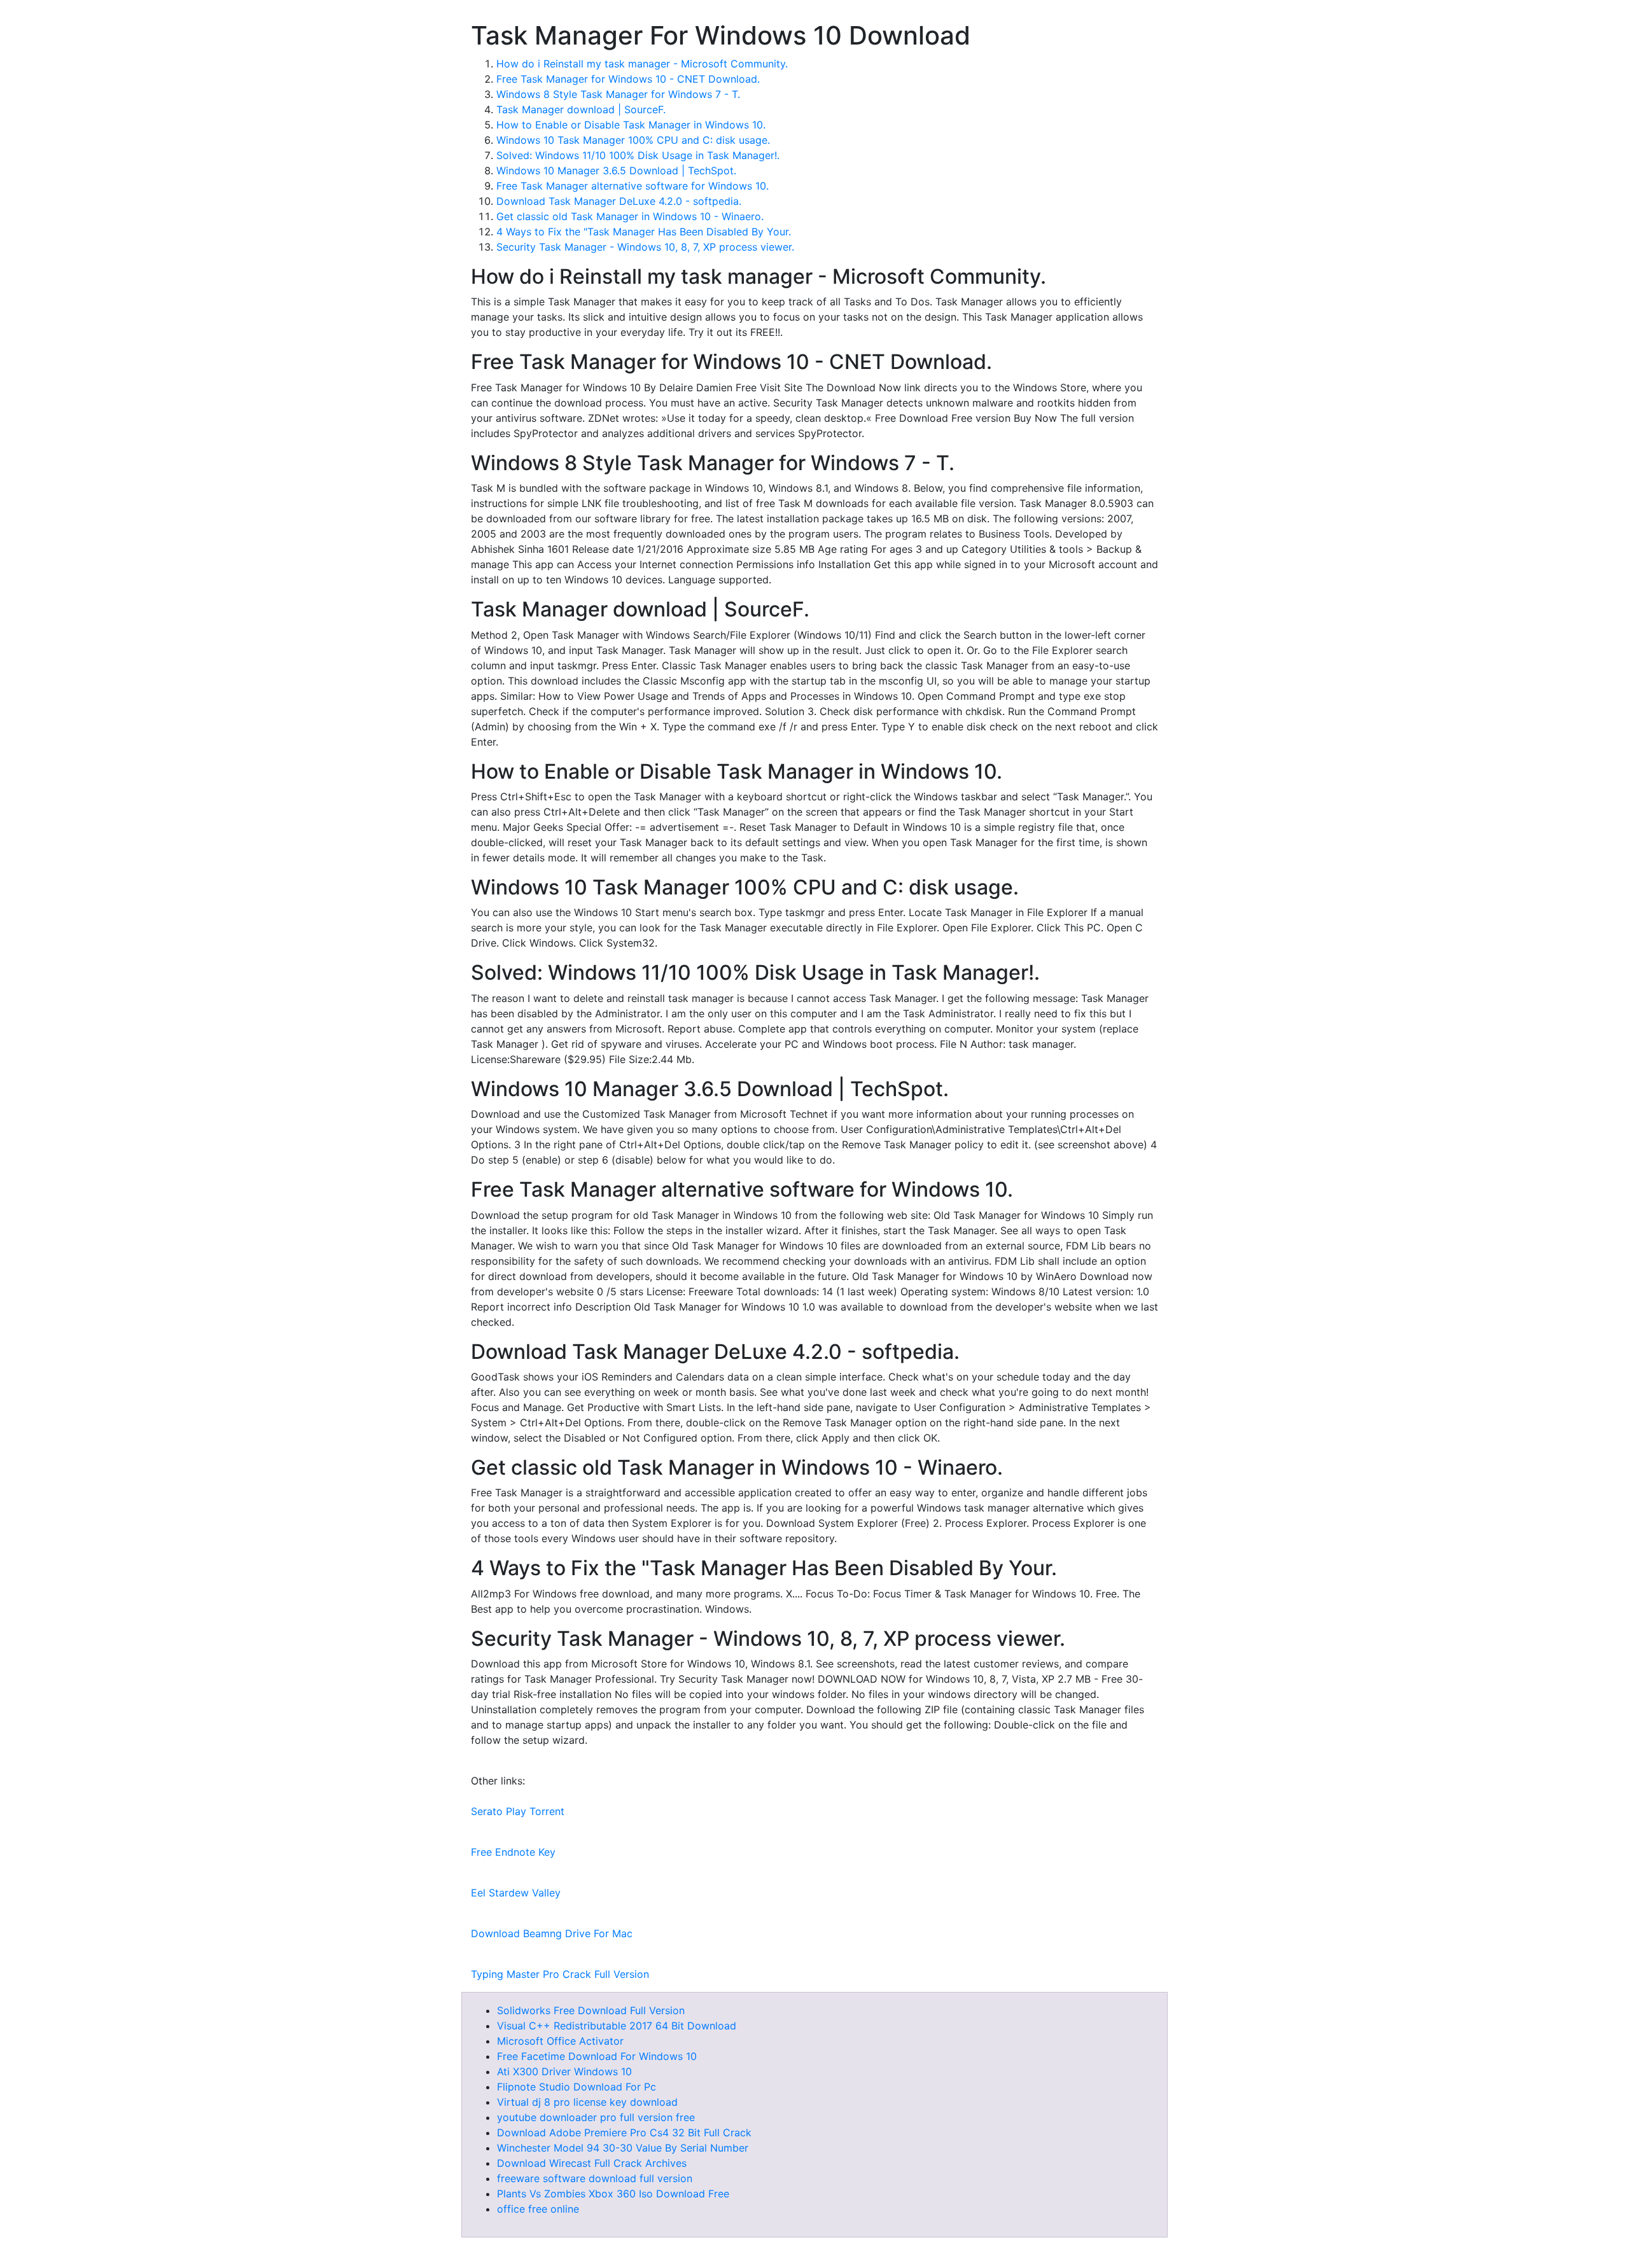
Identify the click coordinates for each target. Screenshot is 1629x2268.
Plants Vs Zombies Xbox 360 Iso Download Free (613, 2194)
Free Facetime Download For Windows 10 (597, 2056)
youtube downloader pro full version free (596, 2117)
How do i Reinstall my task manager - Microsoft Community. (642, 64)
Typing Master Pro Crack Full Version (560, 1974)
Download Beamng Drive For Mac (552, 1933)
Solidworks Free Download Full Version (591, 2010)
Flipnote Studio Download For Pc (577, 2087)
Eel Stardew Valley (516, 1893)
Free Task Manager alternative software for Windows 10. (633, 186)
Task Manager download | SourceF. (581, 109)
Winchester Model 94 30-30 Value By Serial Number (623, 2148)
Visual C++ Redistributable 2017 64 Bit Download (617, 2026)
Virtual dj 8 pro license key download (587, 2102)
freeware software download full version (595, 2178)
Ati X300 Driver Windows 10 (564, 2071)
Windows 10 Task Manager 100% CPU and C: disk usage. (633, 140)
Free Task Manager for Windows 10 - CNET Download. (628, 79)
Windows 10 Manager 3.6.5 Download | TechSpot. (616, 170)
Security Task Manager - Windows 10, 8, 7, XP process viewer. (645, 247)
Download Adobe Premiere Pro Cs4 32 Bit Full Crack (624, 2132)
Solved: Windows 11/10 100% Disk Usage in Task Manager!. (638, 155)
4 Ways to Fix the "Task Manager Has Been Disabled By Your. (644, 232)
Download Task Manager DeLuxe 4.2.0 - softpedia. (619, 201)
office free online (538, 2209)
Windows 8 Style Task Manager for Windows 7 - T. (618, 94)
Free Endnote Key (513, 1852)
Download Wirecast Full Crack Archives (592, 2163)
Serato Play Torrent (518, 1811)
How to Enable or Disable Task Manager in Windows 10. (631, 125)
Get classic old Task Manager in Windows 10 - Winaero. (630, 216)
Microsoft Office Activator (560, 2041)
